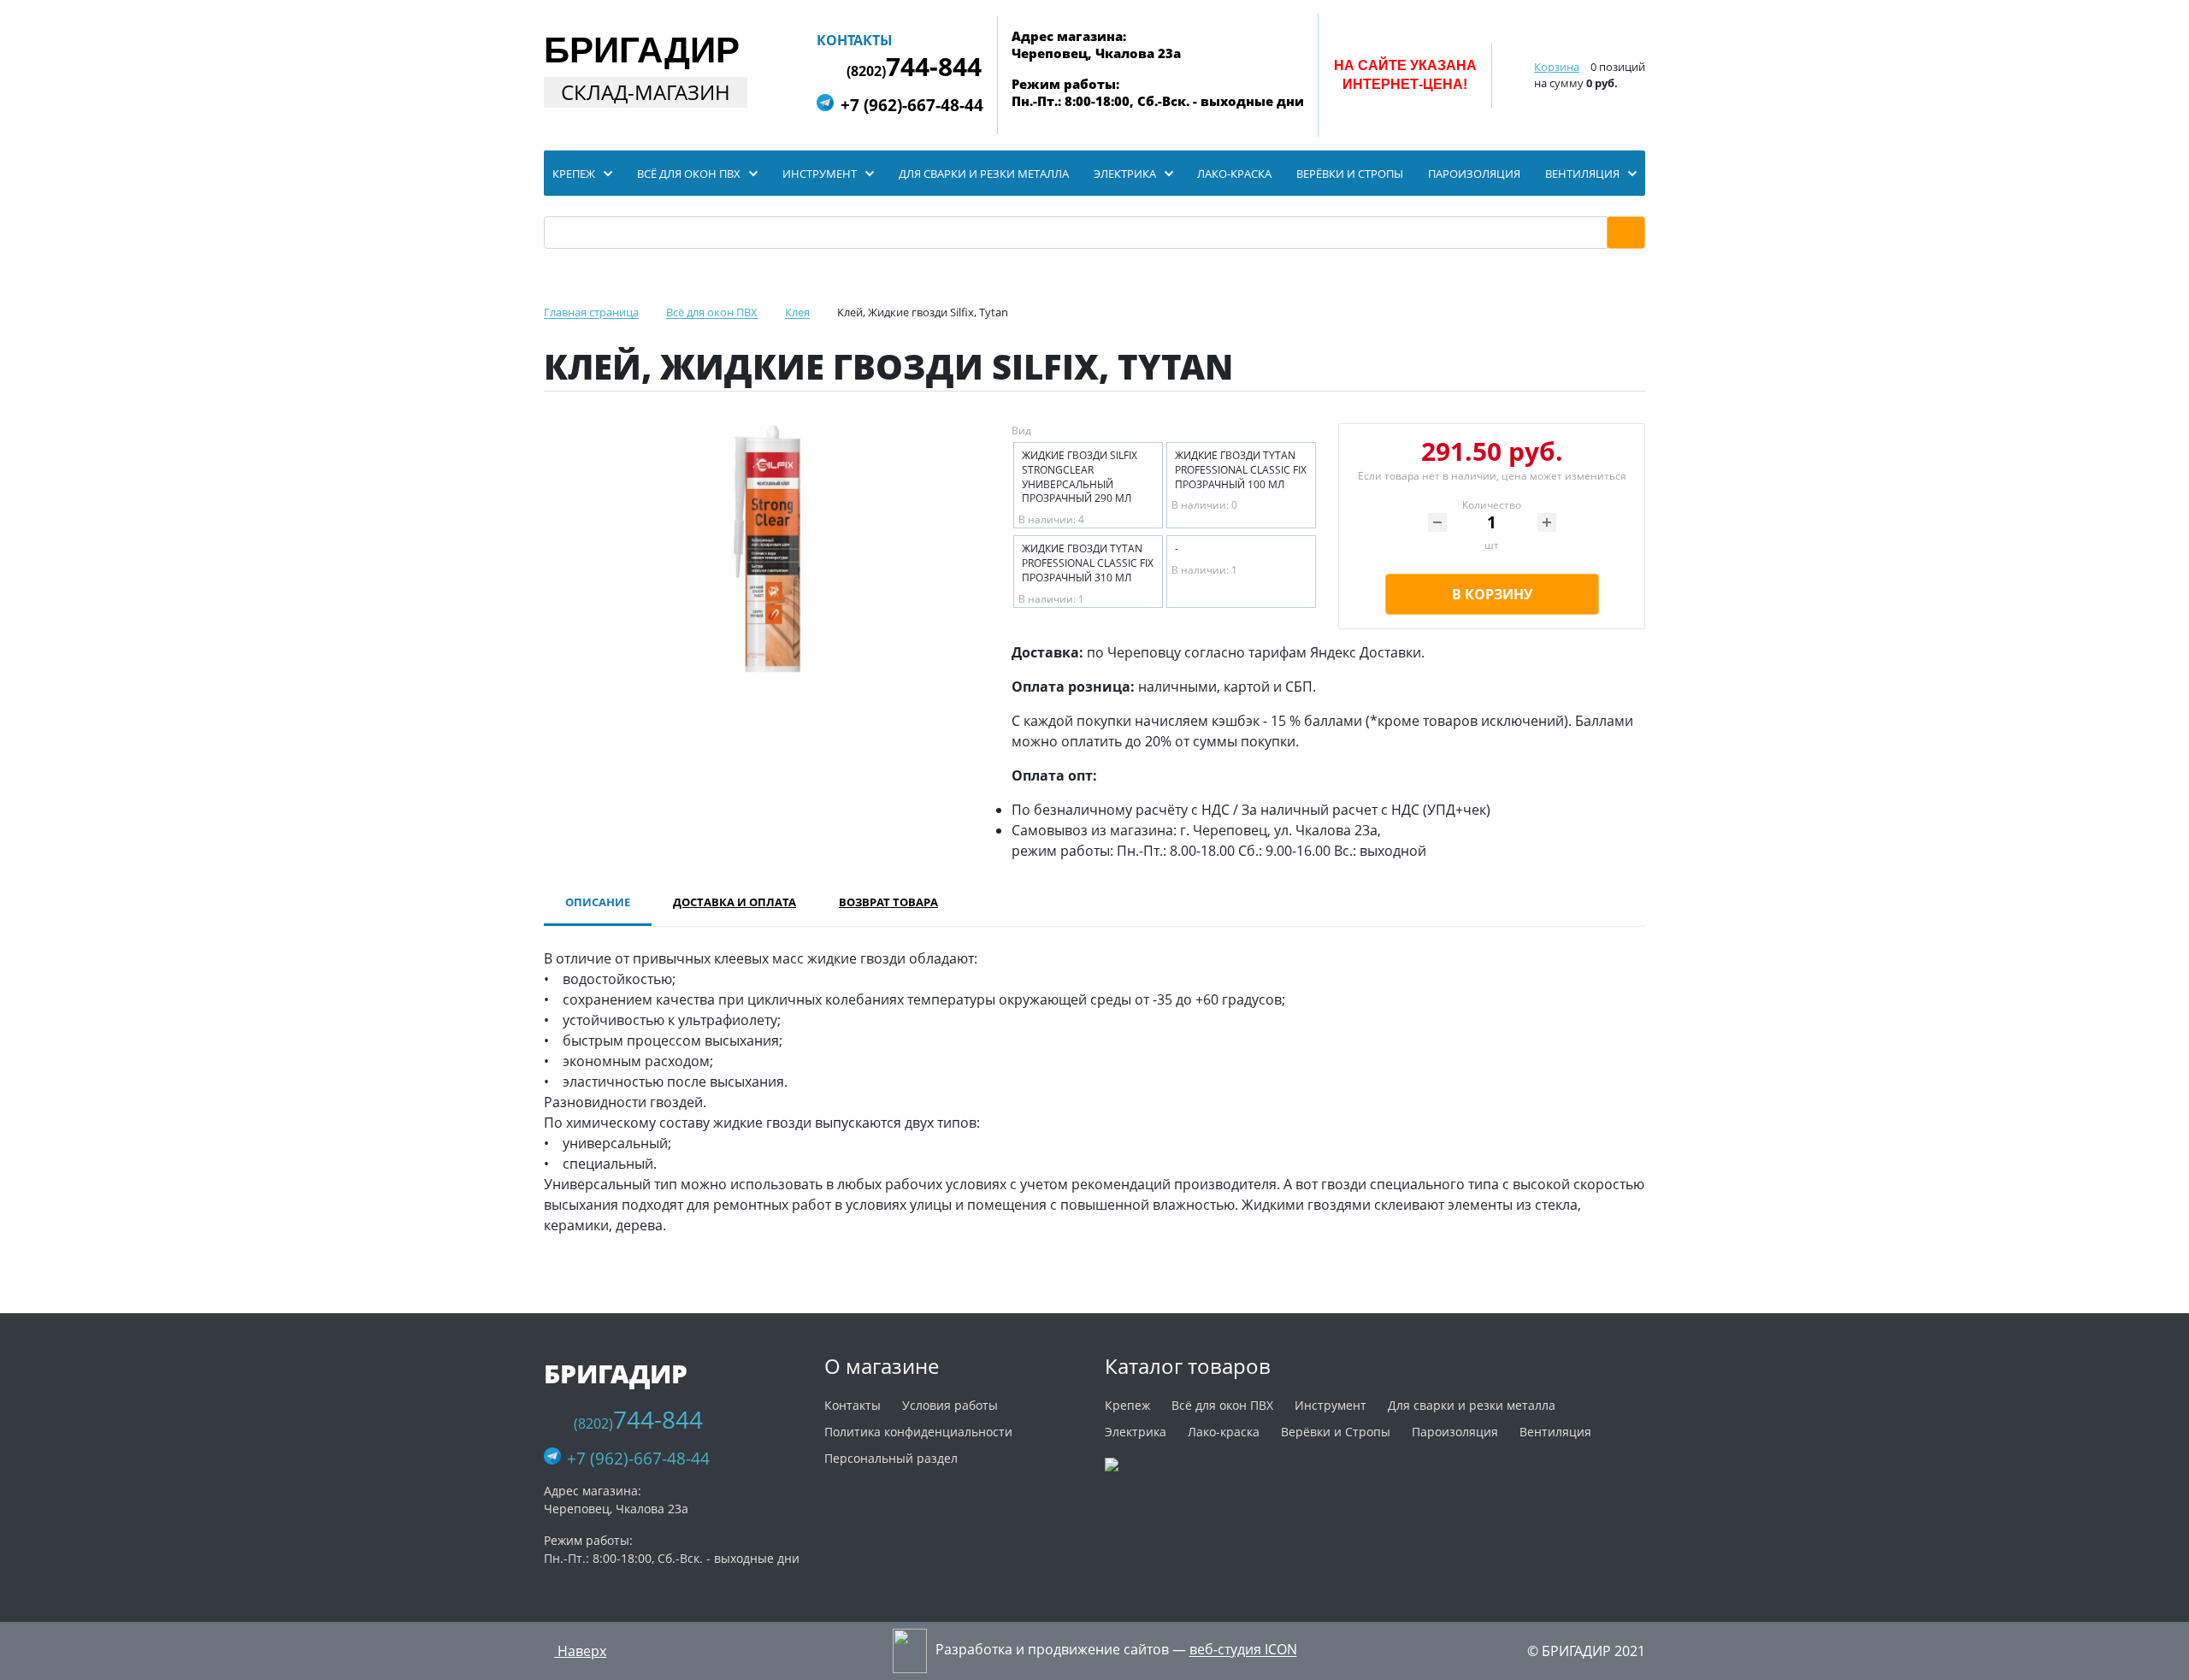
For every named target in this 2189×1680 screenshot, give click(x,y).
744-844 (914, 67)
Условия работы (950, 1405)
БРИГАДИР (642, 50)
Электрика (1136, 1432)
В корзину (1492, 594)
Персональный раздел (891, 1458)
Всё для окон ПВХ (1222, 1405)
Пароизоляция (1455, 1432)
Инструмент (1331, 1405)
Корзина (1557, 67)
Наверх (580, 1651)
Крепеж (1127, 1405)
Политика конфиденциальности (918, 1432)
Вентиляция (1555, 1432)
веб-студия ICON (1243, 1650)
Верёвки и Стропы (1336, 1432)
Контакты (855, 40)
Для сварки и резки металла (1472, 1405)
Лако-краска (1224, 1432)
